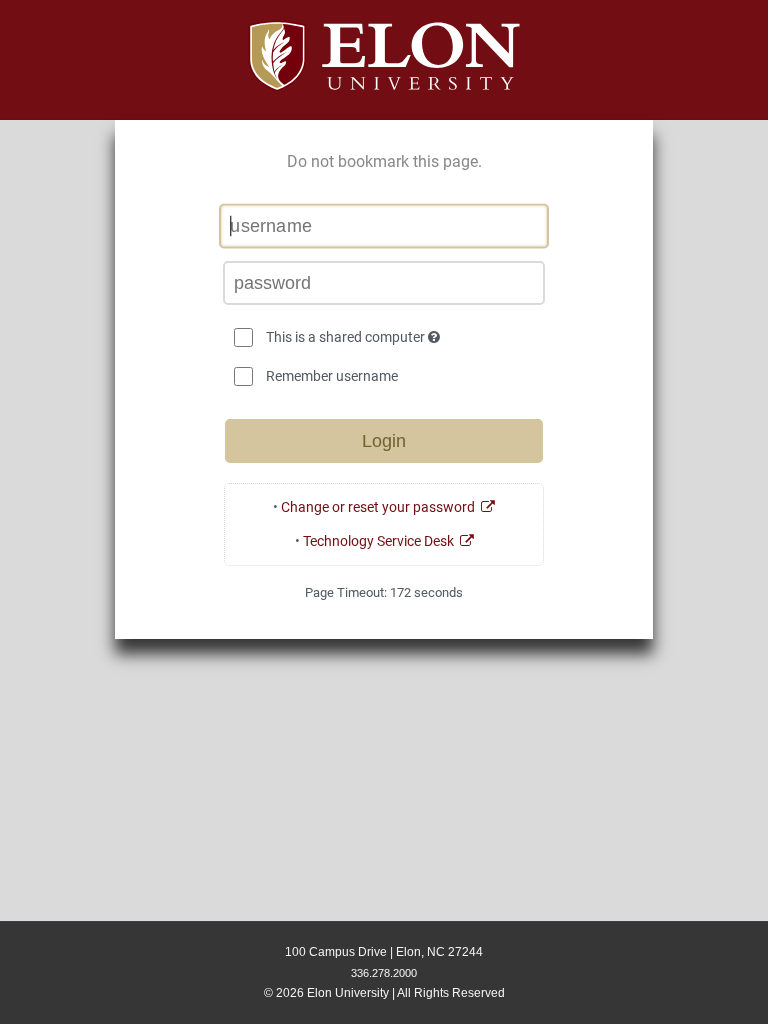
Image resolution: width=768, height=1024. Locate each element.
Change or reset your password (381, 507)
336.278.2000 (384, 973)
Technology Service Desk (381, 541)
